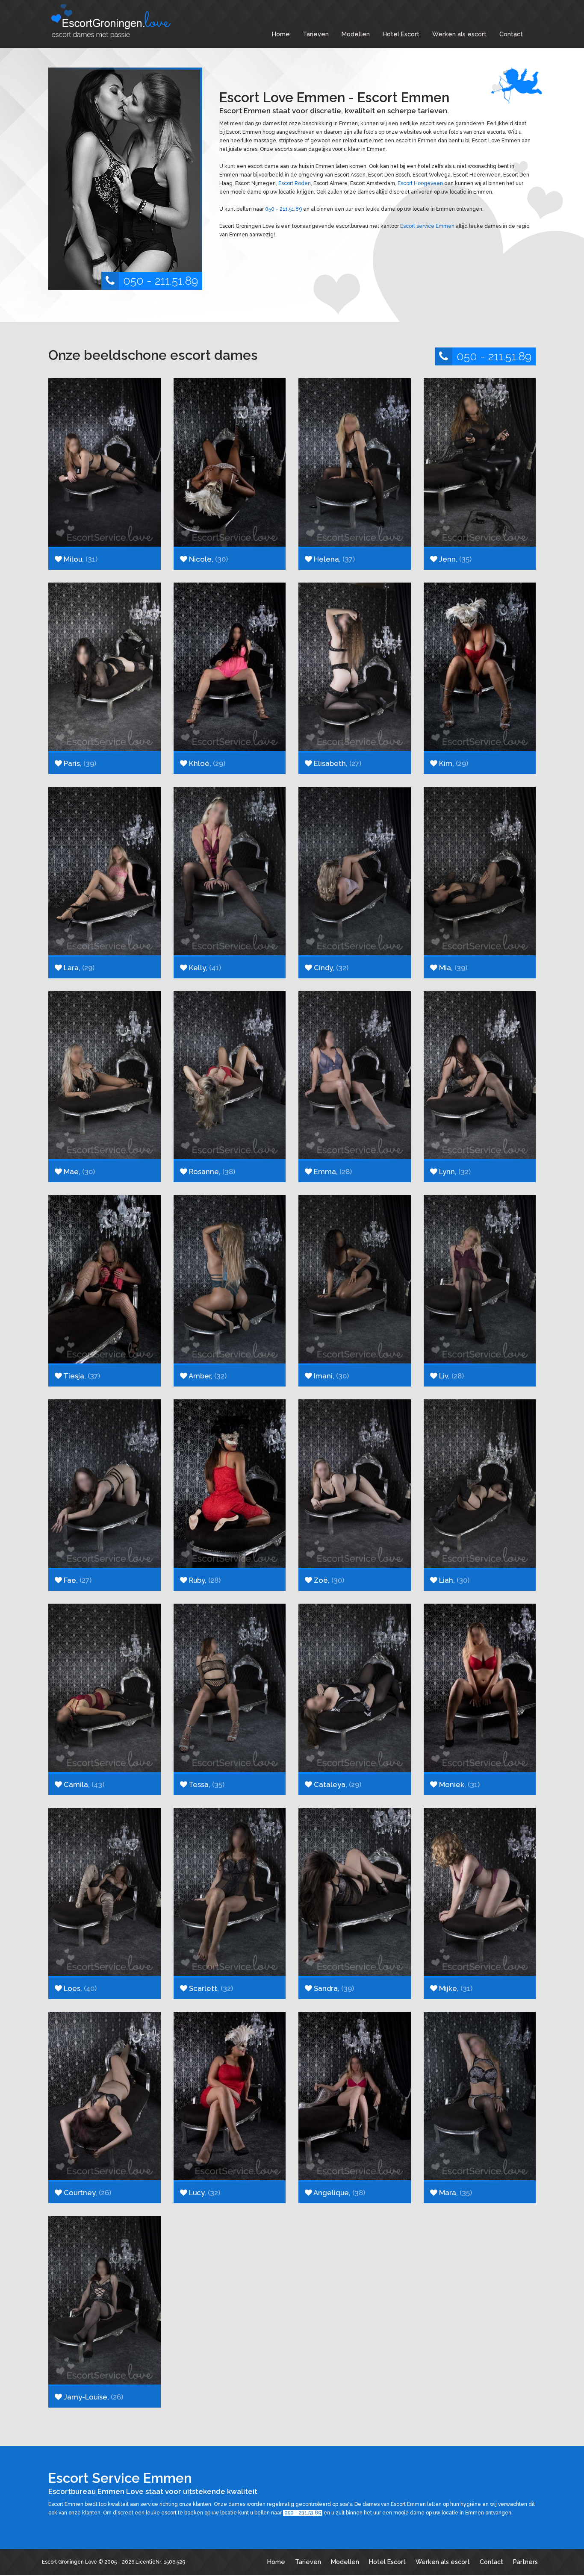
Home (281, 34)
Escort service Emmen (427, 226)
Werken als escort (459, 34)
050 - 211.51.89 (161, 281)
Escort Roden (295, 183)
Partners (525, 2562)
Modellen (356, 34)
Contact (511, 34)
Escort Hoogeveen (420, 183)
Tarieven (316, 34)
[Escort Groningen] (112, 21)
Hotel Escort (401, 34)
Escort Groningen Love (69, 2562)
